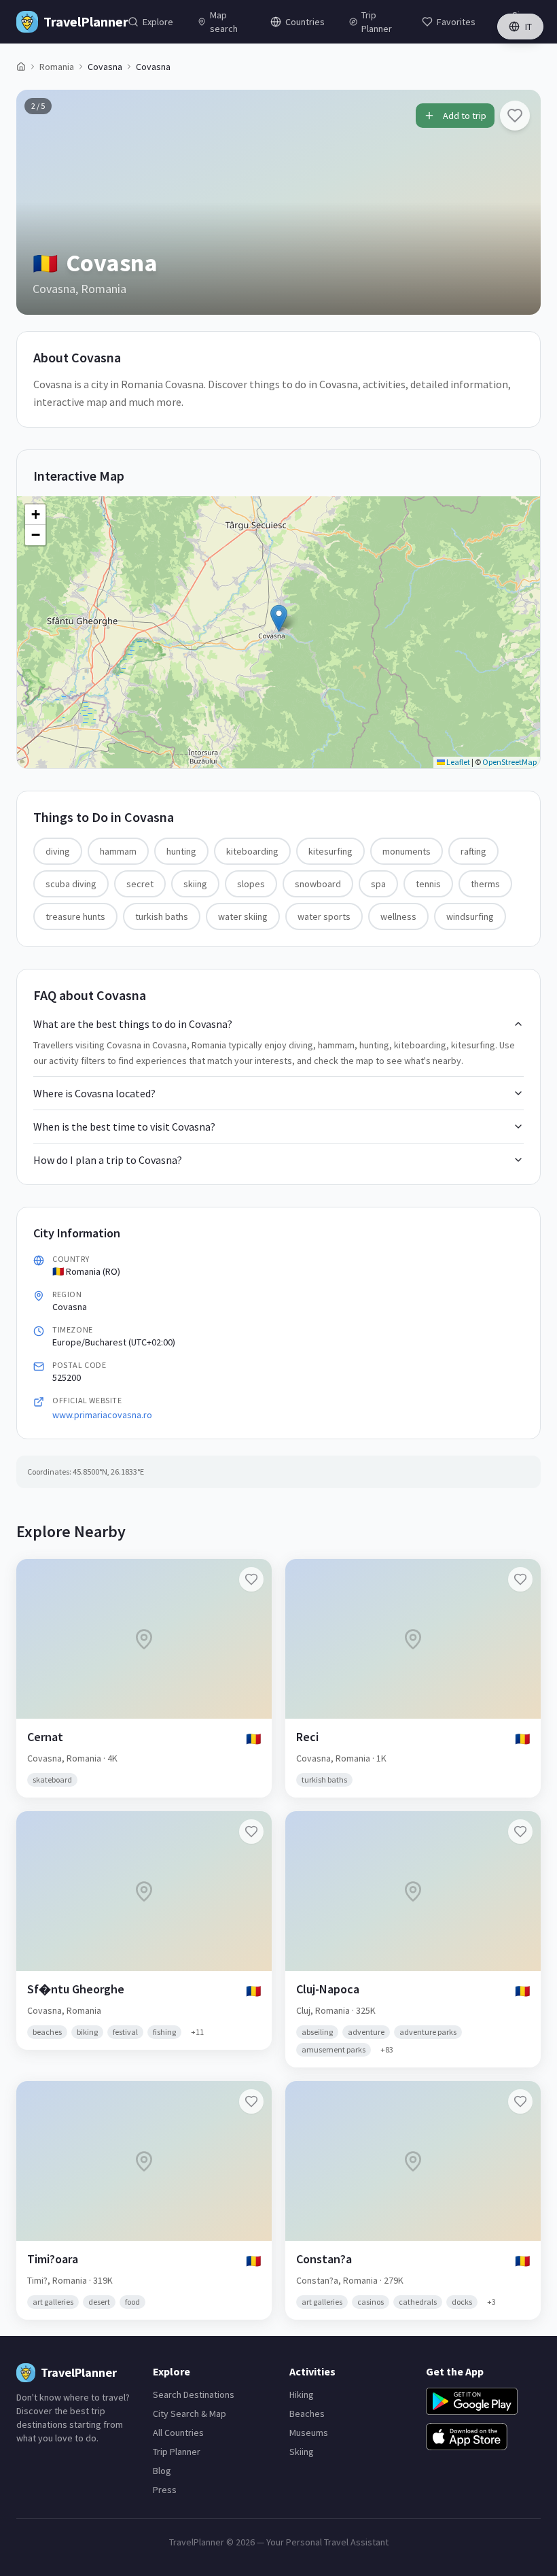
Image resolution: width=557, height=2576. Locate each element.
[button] (279, 618)
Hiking (302, 2394)
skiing (195, 884)
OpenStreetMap (509, 762)
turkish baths (162, 916)
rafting (473, 851)
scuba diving (71, 884)
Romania (57, 67)
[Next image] (519, 202)
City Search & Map (190, 2414)
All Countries (178, 2433)
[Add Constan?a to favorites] (520, 2101)
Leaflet (457, 762)
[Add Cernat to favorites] (251, 1579)
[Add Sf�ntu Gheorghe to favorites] (251, 1832)
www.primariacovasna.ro (102, 1415)
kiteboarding (252, 851)
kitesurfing (330, 851)
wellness (398, 916)
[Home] (21, 67)
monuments (407, 851)
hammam (118, 851)
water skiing (243, 916)
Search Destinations (194, 2394)
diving (58, 851)
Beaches (307, 2414)
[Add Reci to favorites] (520, 1579)
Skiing (302, 2452)
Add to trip (465, 116)
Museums (309, 2433)
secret (140, 884)
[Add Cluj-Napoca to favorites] (520, 1832)
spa (378, 884)
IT (528, 27)
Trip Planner (177, 2452)
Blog (162, 2471)
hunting (181, 851)
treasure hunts (75, 916)
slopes (251, 884)
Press (165, 2490)
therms (485, 884)
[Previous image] (38, 202)
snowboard (318, 884)
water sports (324, 916)
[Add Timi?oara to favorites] (251, 2101)
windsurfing (470, 916)
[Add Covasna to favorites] (515, 116)
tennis (428, 884)
